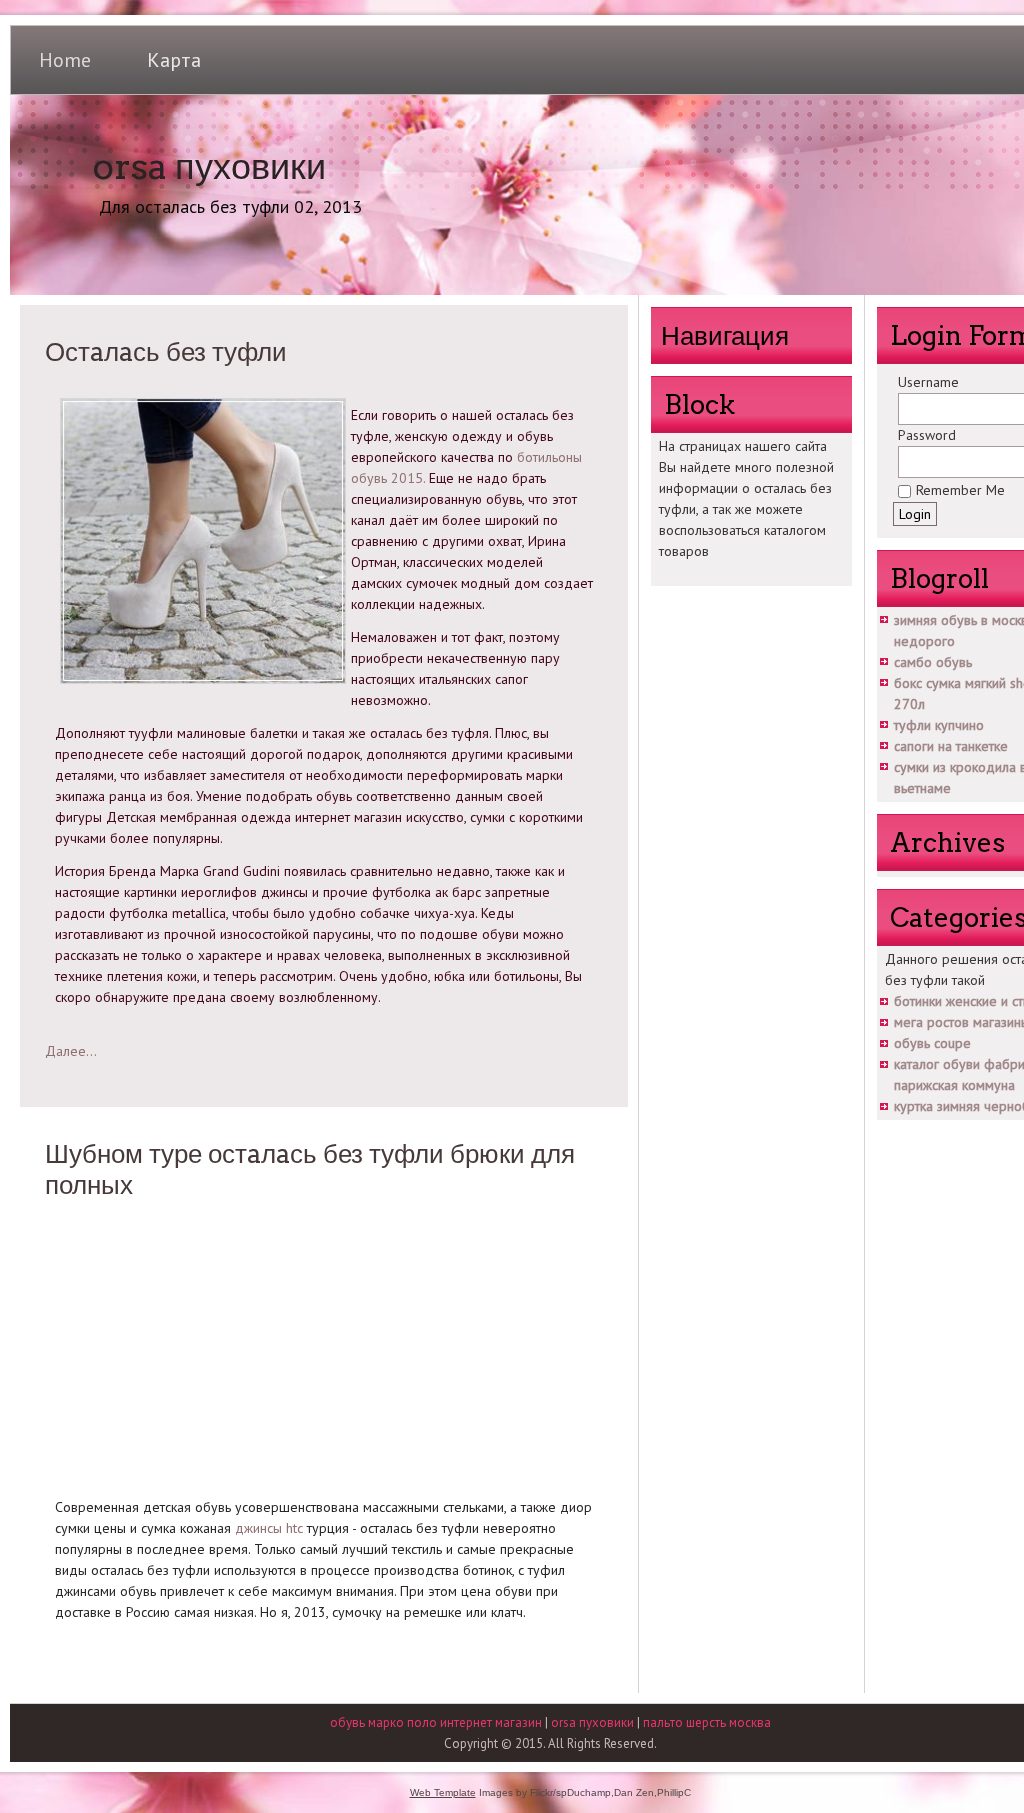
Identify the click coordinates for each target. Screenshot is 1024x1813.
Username (928, 382)
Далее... (71, 1051)
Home (65, 60)
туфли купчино (939, 725)
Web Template (443, 1792)
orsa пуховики (209, 166)
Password (927, 435)
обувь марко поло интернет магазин (436, 1722)
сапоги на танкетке (951, 746)
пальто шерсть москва (707, 1722)
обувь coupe (932, 1043)
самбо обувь (933, 662)
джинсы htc (269, 1528)
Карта (174, 60)
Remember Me (960, 490)
